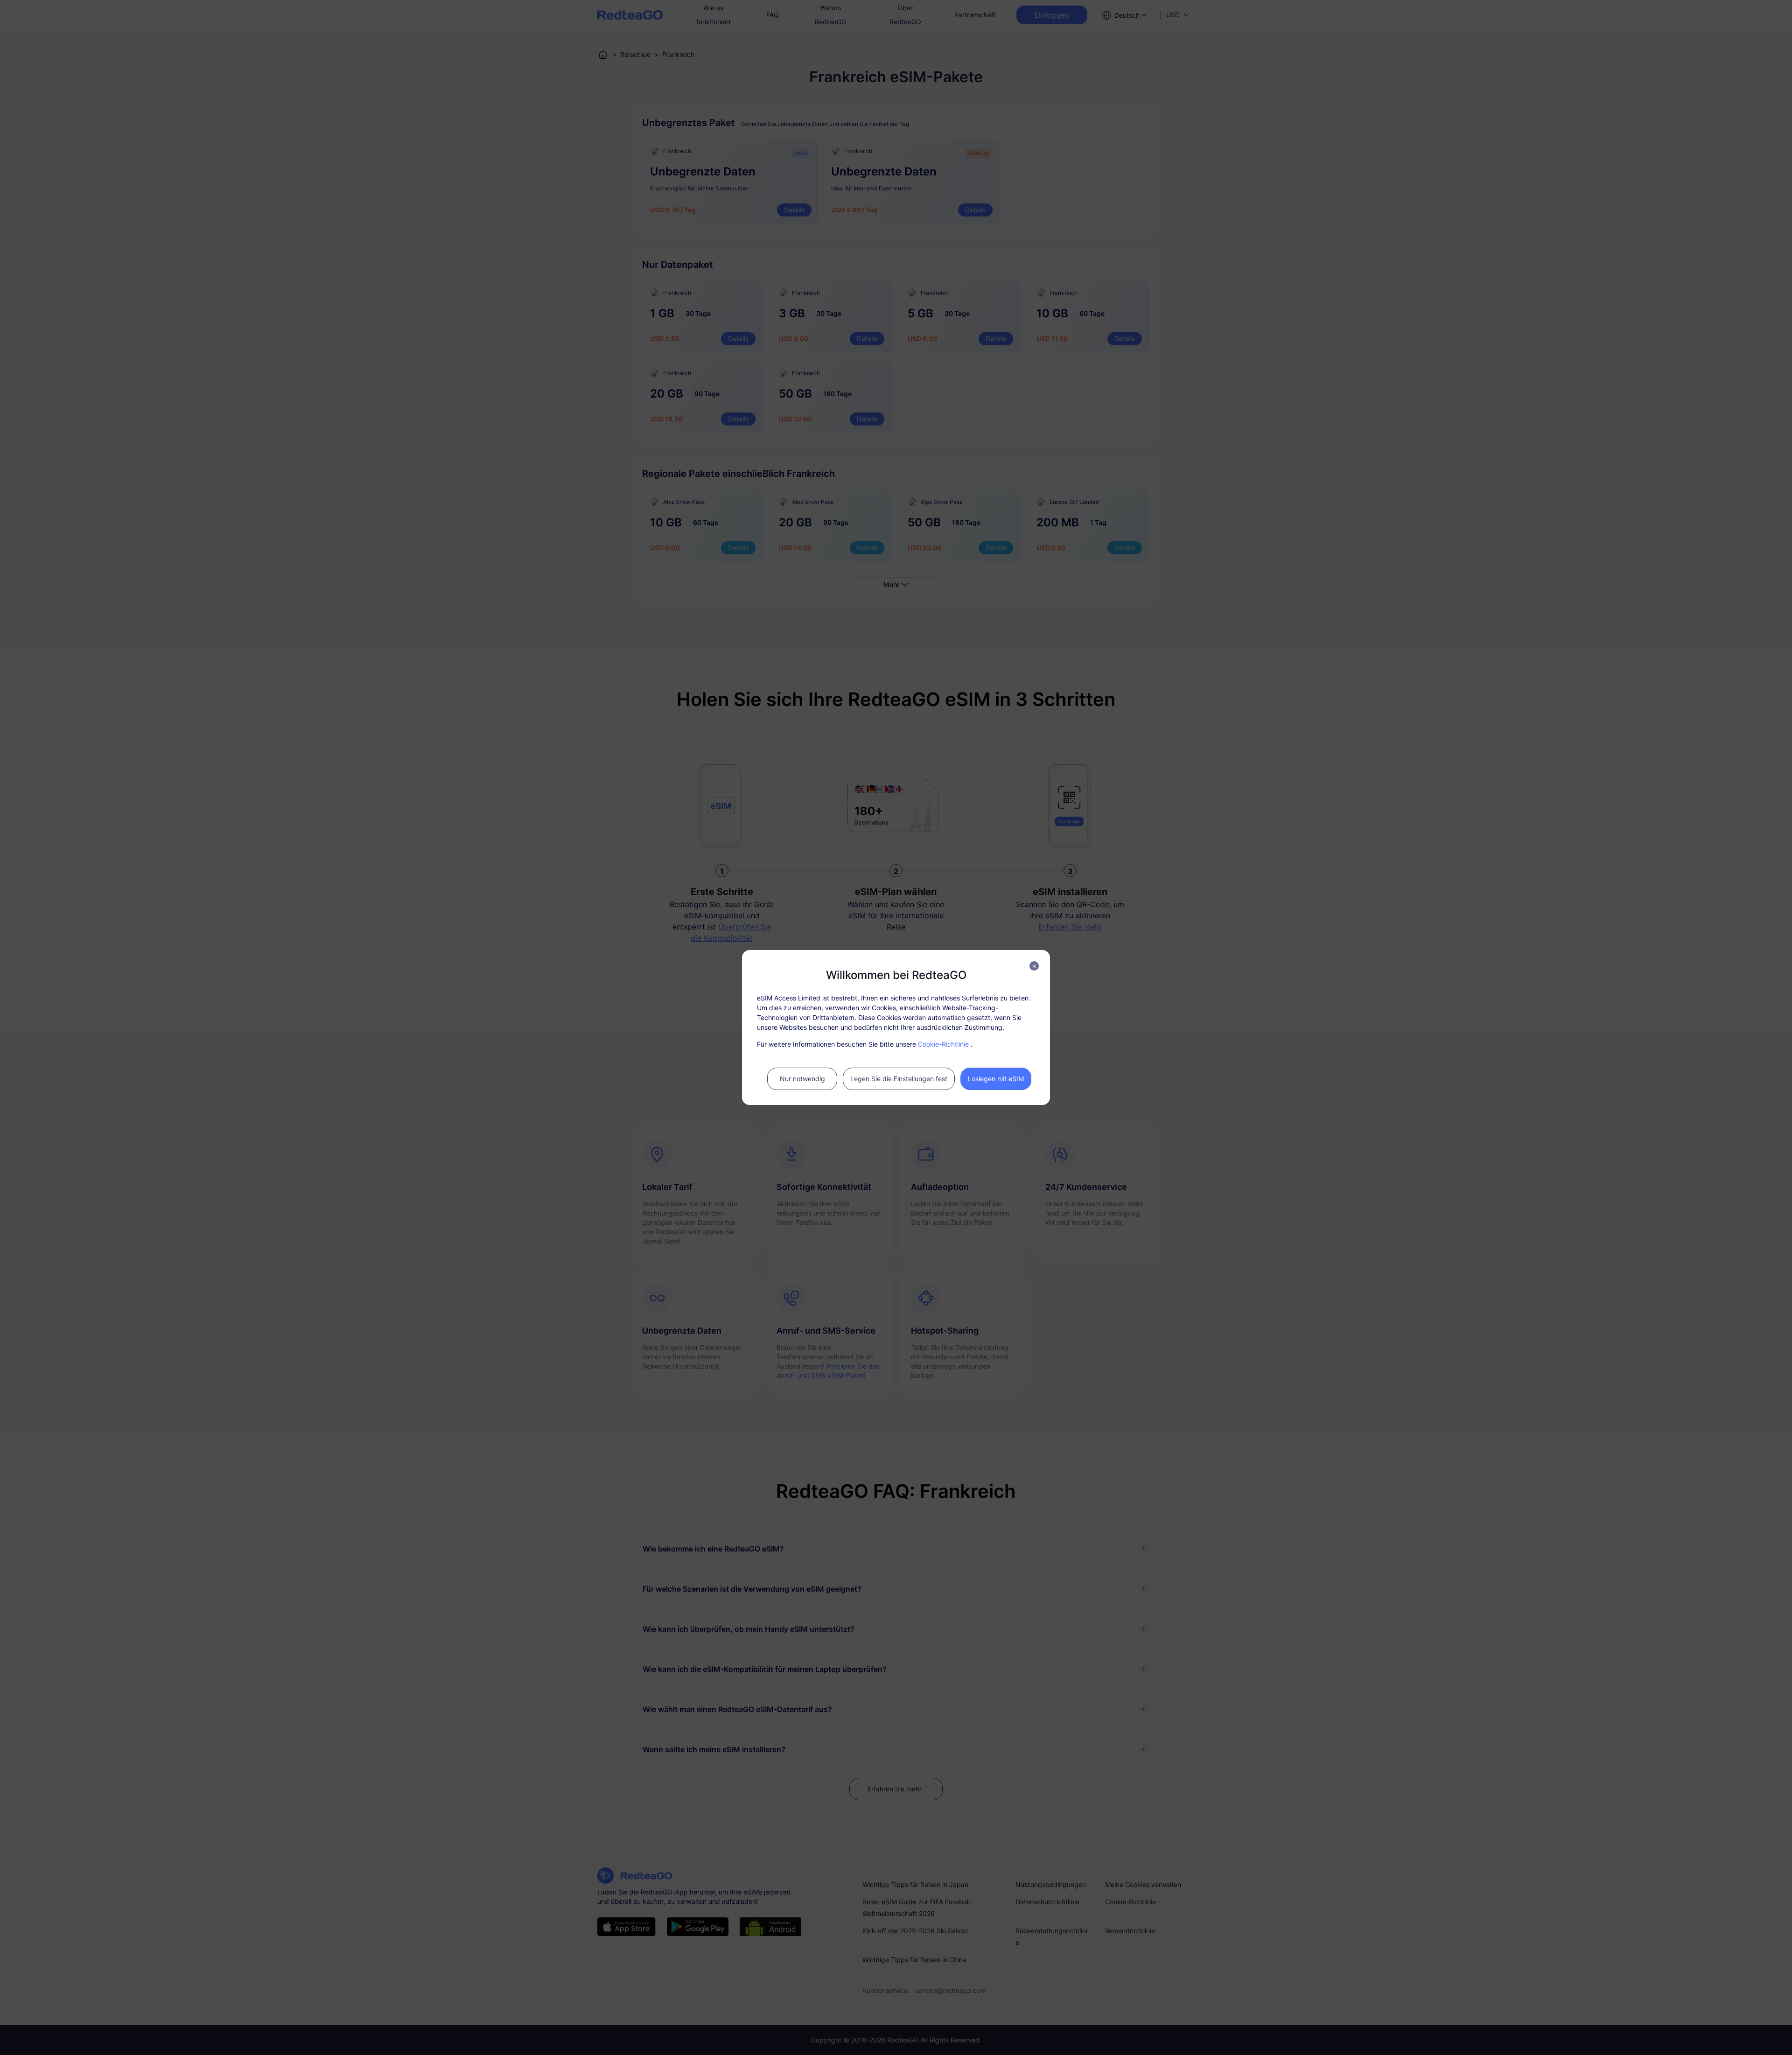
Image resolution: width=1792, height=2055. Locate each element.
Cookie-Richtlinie (943, 1044)
